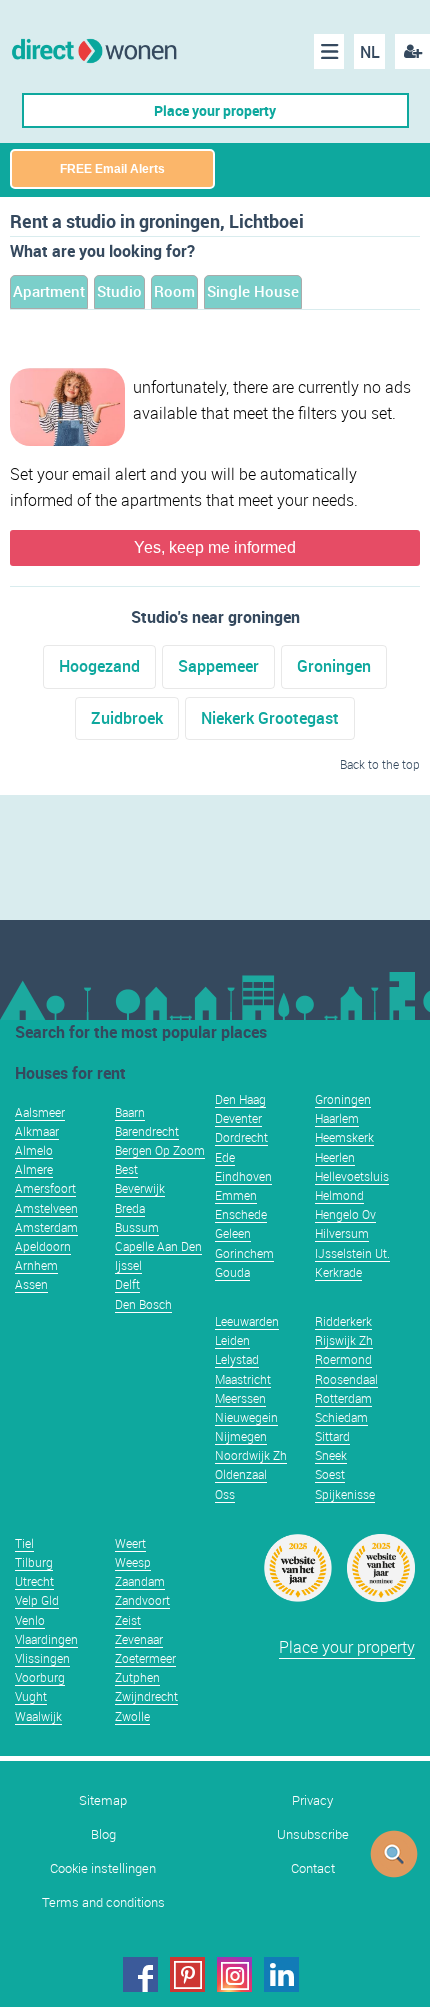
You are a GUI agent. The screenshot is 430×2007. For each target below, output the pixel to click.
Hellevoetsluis (352, 1176)
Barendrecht (147, 1131)
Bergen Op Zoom (160, 1150)
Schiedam (341, 1417)
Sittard (332, 1436)
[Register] (412, 51)
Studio (119, 291)
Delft (127, 1284)
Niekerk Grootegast (270, 718)
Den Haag (240, 1099)
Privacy (312, 1800)
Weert (130, 1543)
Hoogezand (99, 666)
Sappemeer (218, 666)
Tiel (24, 1543)
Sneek (331, 1455)
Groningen (334, 666)
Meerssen (240, 1398)
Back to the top (380, 764)
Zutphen (137, 1677)
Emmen (236, 1195)
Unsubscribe (313, 1834)
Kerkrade (338, 1272)
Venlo (30, 1620)
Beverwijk (140, 1188)
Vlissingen (42, 1658)
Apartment (49, 291)
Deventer (238, 1118)
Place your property (215, 110)
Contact (313, 1868)
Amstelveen (46, 1208)
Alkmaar (37, 1131)
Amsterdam (46, 1227)
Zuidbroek (127, 718)
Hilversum (342, 1233)
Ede (225, 1157)
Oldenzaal (241, 1474)
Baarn (130, 1112)
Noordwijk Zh (251, 1455)
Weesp (133, 1562)
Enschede (241, 1214)
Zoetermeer (145, 1658)
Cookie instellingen (103, 1868)
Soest (330, 1474)
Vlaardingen (46, 1639)
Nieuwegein (246, 1417)
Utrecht (34, 1581)
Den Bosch (143, 1304)
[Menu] (329, 51)
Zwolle (132, 1716)
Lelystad (237, 1359)
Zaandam (140, 1581)
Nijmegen (241, 1436)
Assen (31, 1284)
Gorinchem (244, 1253)
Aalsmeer (40, 1112)
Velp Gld (37, 1600)
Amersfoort (45, 1188)
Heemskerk (344, 1137)
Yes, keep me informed (215, 547)
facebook (140, 1974)
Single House (253, 291)
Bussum (137, 1227)
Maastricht (243, 1379)
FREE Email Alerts (112, 169)
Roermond (343, 1359)
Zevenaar (139, 1639)
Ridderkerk (343, 1321)
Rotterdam (343, 1398)
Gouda (232, 1272)
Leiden (232, 1340)
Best (126, 1169)
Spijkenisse (345, 1494)
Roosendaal (346, 1379)
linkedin (281, 1974)
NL (370, 52)
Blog (103, 1834)
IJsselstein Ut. (352, 1253)
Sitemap (103, 1800)
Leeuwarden (247, 1321)
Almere (34, 1169)
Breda (130, 1208)
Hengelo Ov (345, 1214)
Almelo (34, 1150)
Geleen (233, 1233)
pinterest (187, 1974)
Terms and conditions (103, 1902)
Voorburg (40, 1677)
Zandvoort (142, 1600)
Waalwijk (38, 1716)
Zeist (128, 1620)
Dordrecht (241, 1137)
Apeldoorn (43, 1246)
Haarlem (337, 1118)
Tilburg (34, 1562)
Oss (225, 1494)
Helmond (339, 1195)
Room (174, 291)
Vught (31, 1696)
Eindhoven (243, 1176)
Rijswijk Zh (344, 1340)
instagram (234, 1974)
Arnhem (36, 1265)
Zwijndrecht (146, 1696)
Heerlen (335, 1157)
